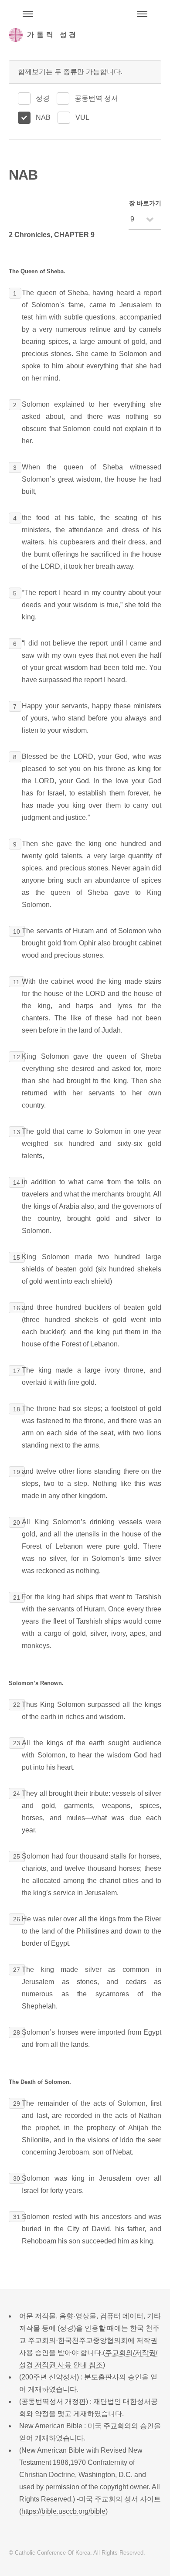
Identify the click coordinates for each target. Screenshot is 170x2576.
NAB (43, 117)
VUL (82, 117)
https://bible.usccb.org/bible (63, 2511)
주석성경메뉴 (28, 14)
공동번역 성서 (96, 98)
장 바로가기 (145, 203)
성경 (43, 98)
